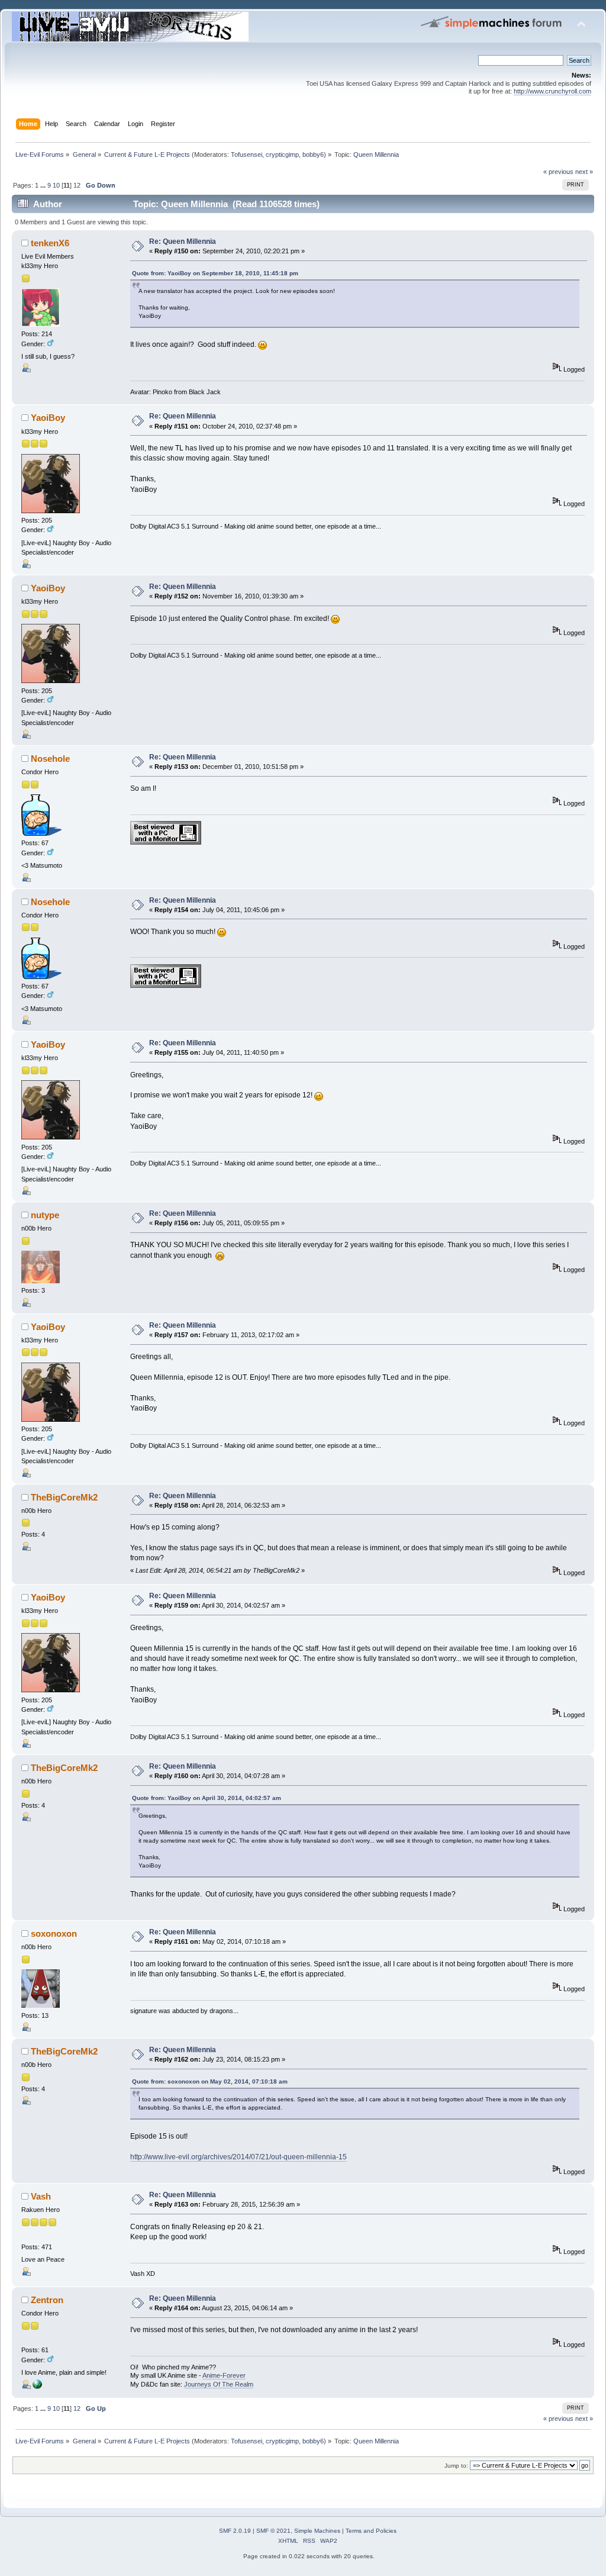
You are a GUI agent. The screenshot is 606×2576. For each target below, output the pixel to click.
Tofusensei (246, 154)
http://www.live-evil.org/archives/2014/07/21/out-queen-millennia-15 (238, 2157)
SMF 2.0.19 (235, 2531)
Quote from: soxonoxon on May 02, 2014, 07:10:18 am (210, 2081)
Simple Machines (317, 2531)
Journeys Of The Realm (219, 2384)
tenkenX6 (50, 243)
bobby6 (313, 154)
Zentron (47, 2300)
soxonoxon (54, 1933)
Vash (41, 2196)
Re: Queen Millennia (183, 241)
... (44, 185)
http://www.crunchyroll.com (552, 91)
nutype (45, 1215)
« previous (558, 172)
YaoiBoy (48, 418)
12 (77, 185)
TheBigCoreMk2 (64, 1497)
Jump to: (456, 2466)
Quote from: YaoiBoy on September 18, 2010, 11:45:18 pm (215, 273)
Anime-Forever (224, 2375)
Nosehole (50, 759)
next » (584, 172)
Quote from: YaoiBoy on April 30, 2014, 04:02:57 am (207, 1798)
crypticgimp (282, 154)
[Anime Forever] (37, 2387)
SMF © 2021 (273, 2531)
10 (56, 185)
